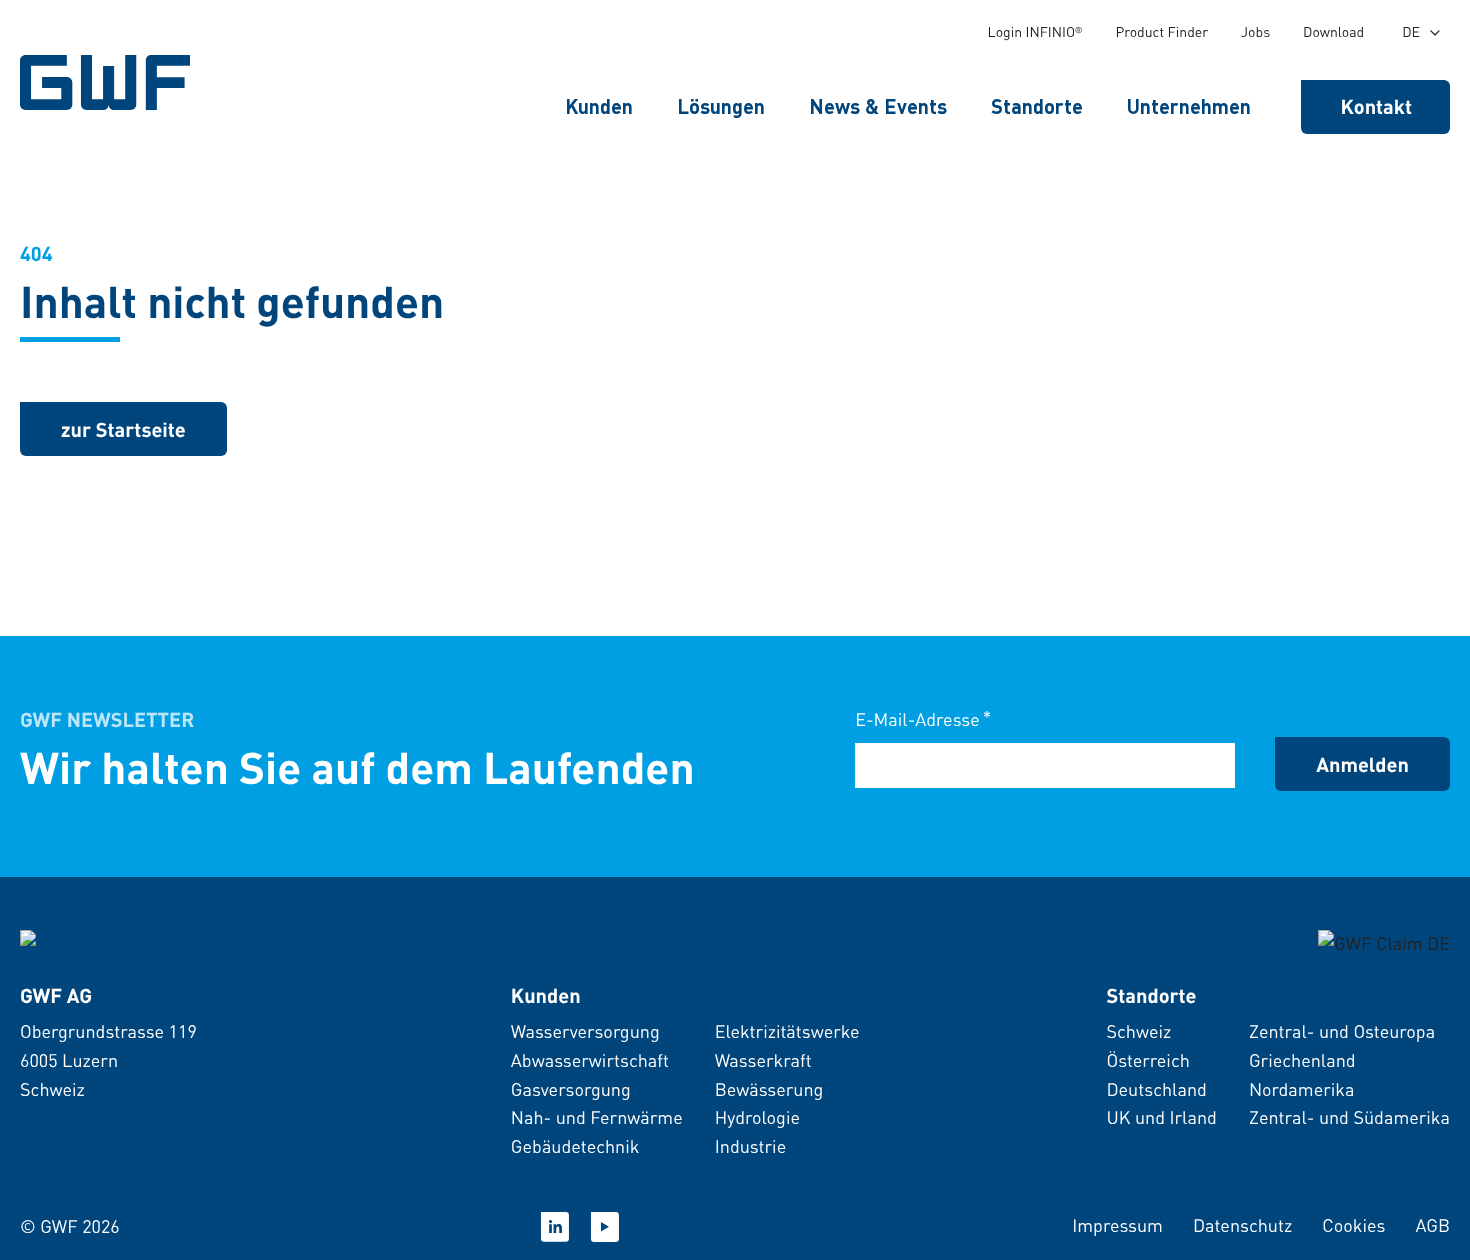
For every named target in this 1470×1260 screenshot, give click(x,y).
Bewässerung (769, 1089)
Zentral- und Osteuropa (1342, 1031)
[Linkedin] (555, 1227)
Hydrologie (757, 1117)
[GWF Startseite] (110, 82)
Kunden (599, 106)
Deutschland (1156, 1089)
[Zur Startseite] (68, 941)
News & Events (878, 106)
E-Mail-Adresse (923, 718)
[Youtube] (605, 1227)
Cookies (1353, 1225)
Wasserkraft (763, 1060)
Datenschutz (1242, 1225)
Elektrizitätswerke (787, 1031)
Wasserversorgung (585, 1031)
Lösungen (721, 106)
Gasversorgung (571, 1089)
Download (1333, 32)
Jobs (1255, 32)
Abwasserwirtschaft (590, 1060)
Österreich (1147, 1060)
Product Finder (1161, 32)
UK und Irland (1161, 1117)
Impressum (1117, 1225)
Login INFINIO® (1035, 32)
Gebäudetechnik (575, 1146)
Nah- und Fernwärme (597, 1117)
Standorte (1037, 106)
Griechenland (1302, 1060)
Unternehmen (1189, 106)
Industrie (751, 1146)
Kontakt (1377, 106)
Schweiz (1138, 1031)
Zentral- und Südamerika (1349, 1117)
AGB (1432, 1225)
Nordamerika (1302, 1089)
